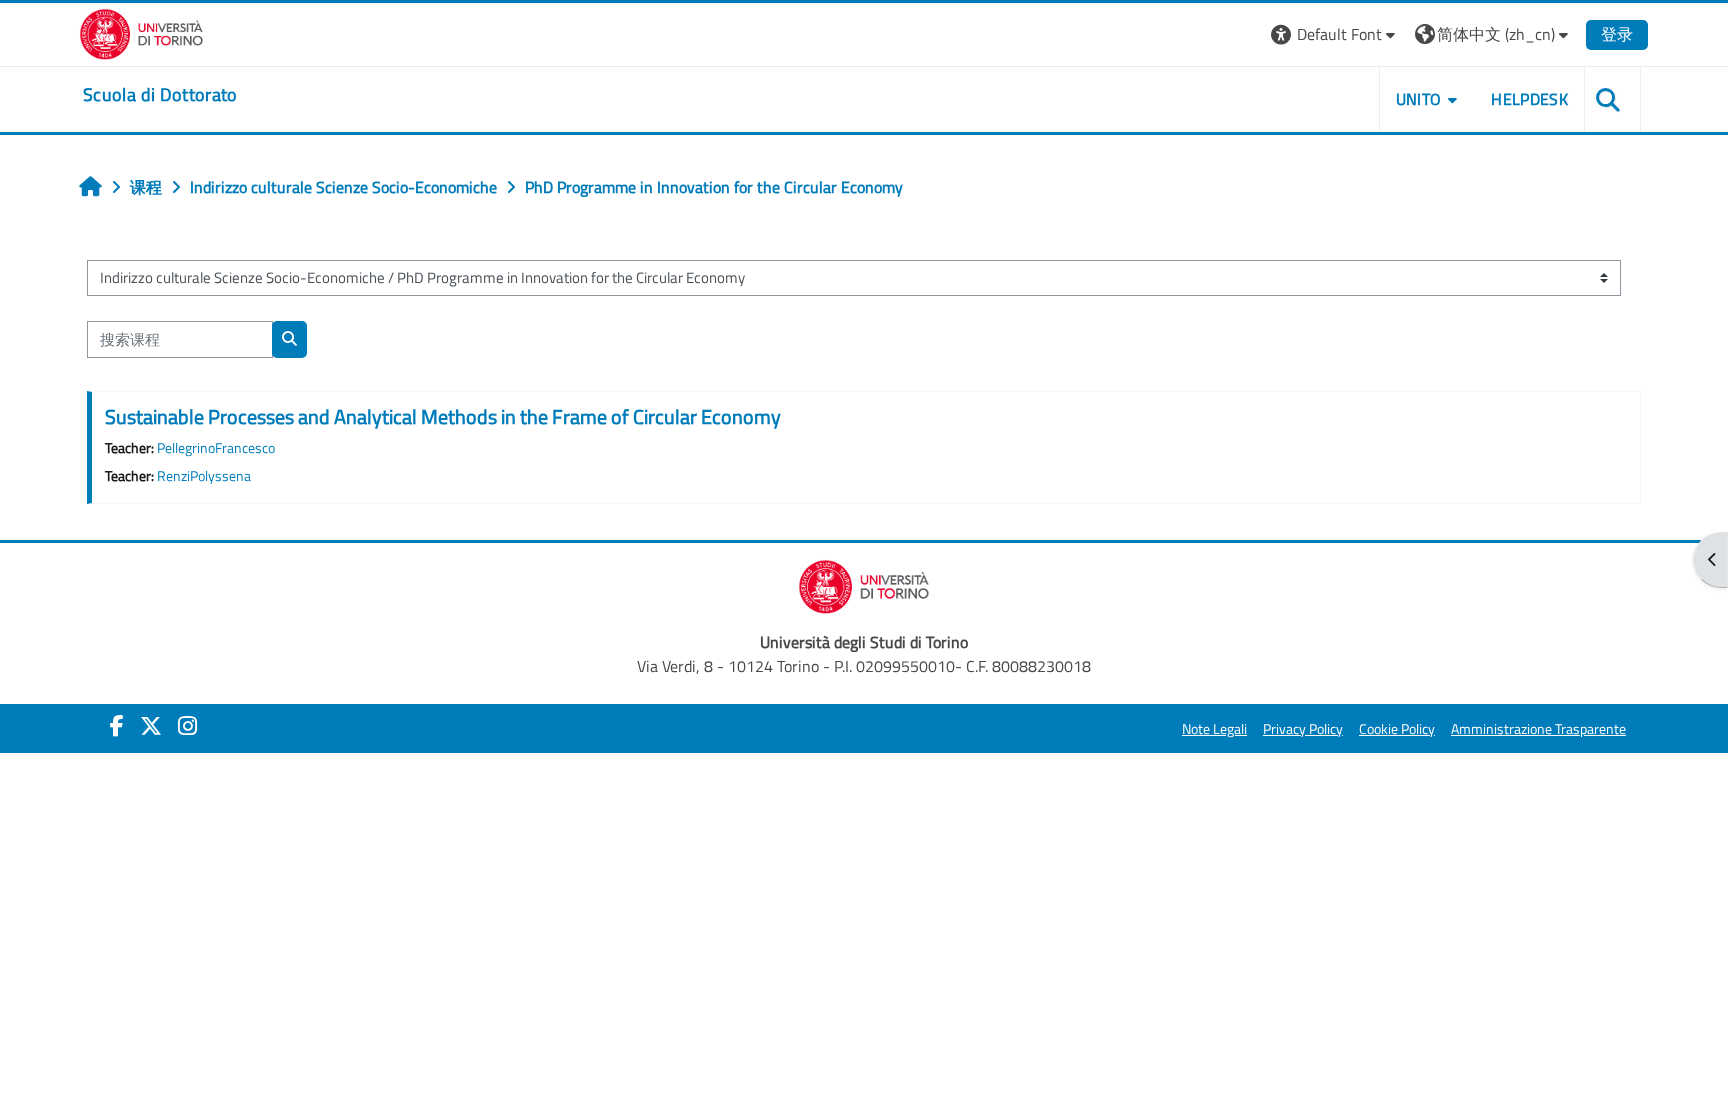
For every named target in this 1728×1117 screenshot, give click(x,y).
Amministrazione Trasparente (1538, 729)
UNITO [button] (1419, 99)
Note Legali (1214, 729)
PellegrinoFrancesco (216, 448)
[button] (1335, 34)
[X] (151, 726)
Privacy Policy (1303, 729)
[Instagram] (187, 726)
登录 (1617, 34)
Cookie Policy (1397, 729)
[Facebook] (117, 726)
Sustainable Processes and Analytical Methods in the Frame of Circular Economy (443, 416)
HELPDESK (1529, 99)
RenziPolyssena (204, 476)
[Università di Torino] (141, 32)
